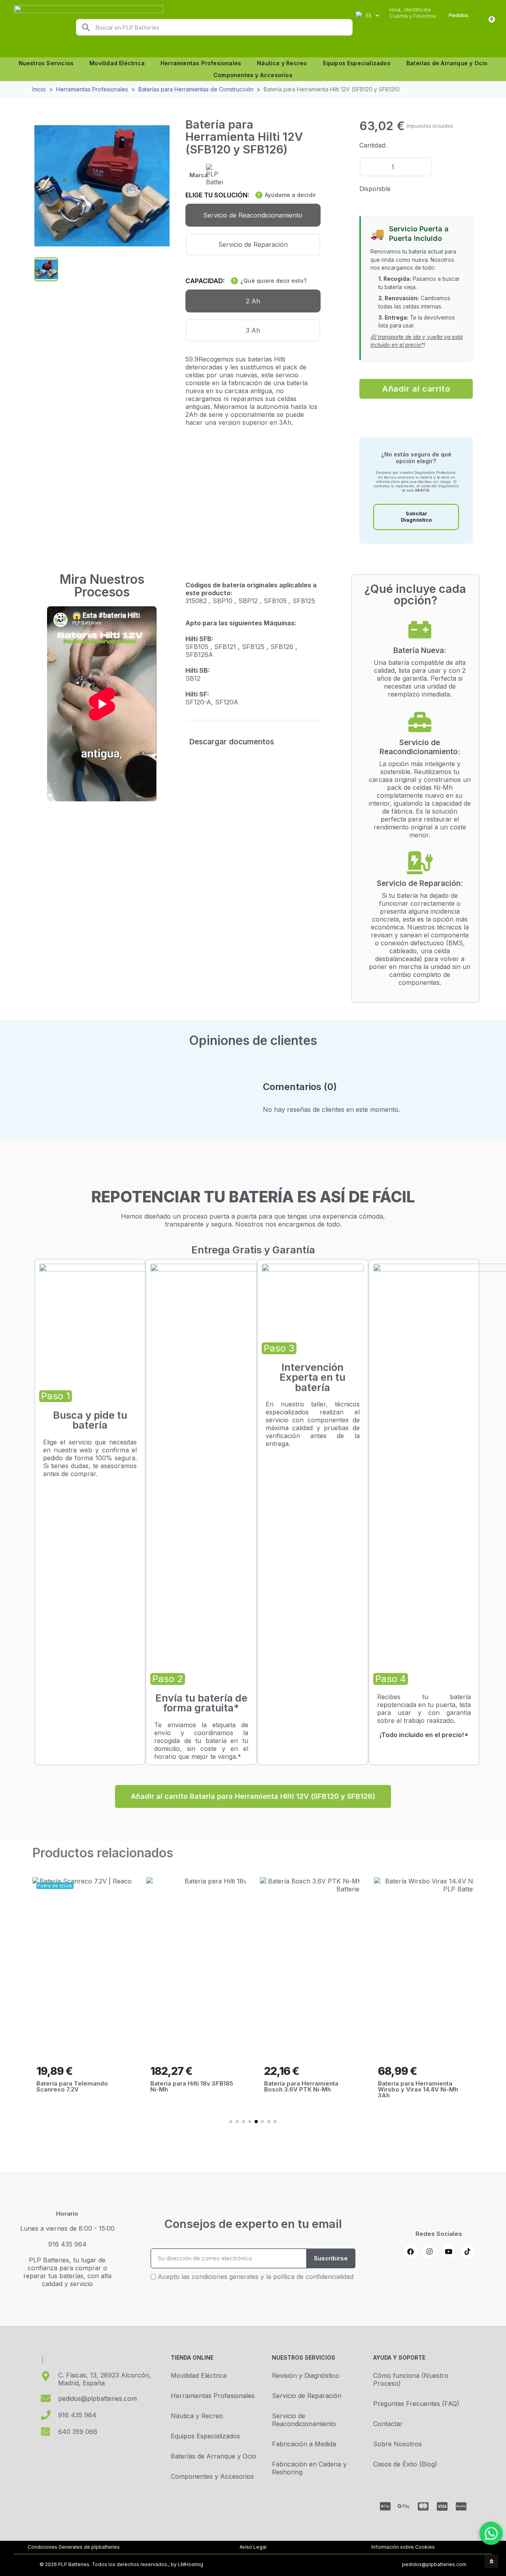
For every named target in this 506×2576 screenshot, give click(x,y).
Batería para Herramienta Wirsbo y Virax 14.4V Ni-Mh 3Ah (418, 2089)
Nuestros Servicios (46, 63)
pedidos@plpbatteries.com (434, 2564)
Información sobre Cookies (403, 2547)
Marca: (199, 175)
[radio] (253, 215)
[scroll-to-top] (491, 2561)
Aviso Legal (253, 2547)
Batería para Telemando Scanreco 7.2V (72, 2086)
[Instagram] (429, 2251)
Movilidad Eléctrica (117, 63)
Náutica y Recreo (282, 63)
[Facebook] (410, 2251)
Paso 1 (56, 1396)
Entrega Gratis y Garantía (253, 1250)
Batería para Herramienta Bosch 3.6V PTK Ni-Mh (301, 2086)
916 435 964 (67, 2244)
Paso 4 (391, 1679)
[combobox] (215, 27)
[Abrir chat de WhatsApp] (491, 2533)
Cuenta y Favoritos (413, 16)
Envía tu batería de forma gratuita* (201, 1703)
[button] (416, 389)
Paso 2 (168, 1679)
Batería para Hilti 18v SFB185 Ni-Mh (192, 2086)
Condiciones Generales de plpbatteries (74, 2547)
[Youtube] (448, 2251)
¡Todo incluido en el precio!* (424, 1735)
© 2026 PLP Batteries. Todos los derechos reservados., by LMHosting (121, 2564)
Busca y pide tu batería (90, 1420)
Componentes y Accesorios (253, 75)
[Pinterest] (467, 2251)
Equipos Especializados (357, 63)
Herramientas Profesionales (201, 63)
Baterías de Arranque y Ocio (447, 63)
